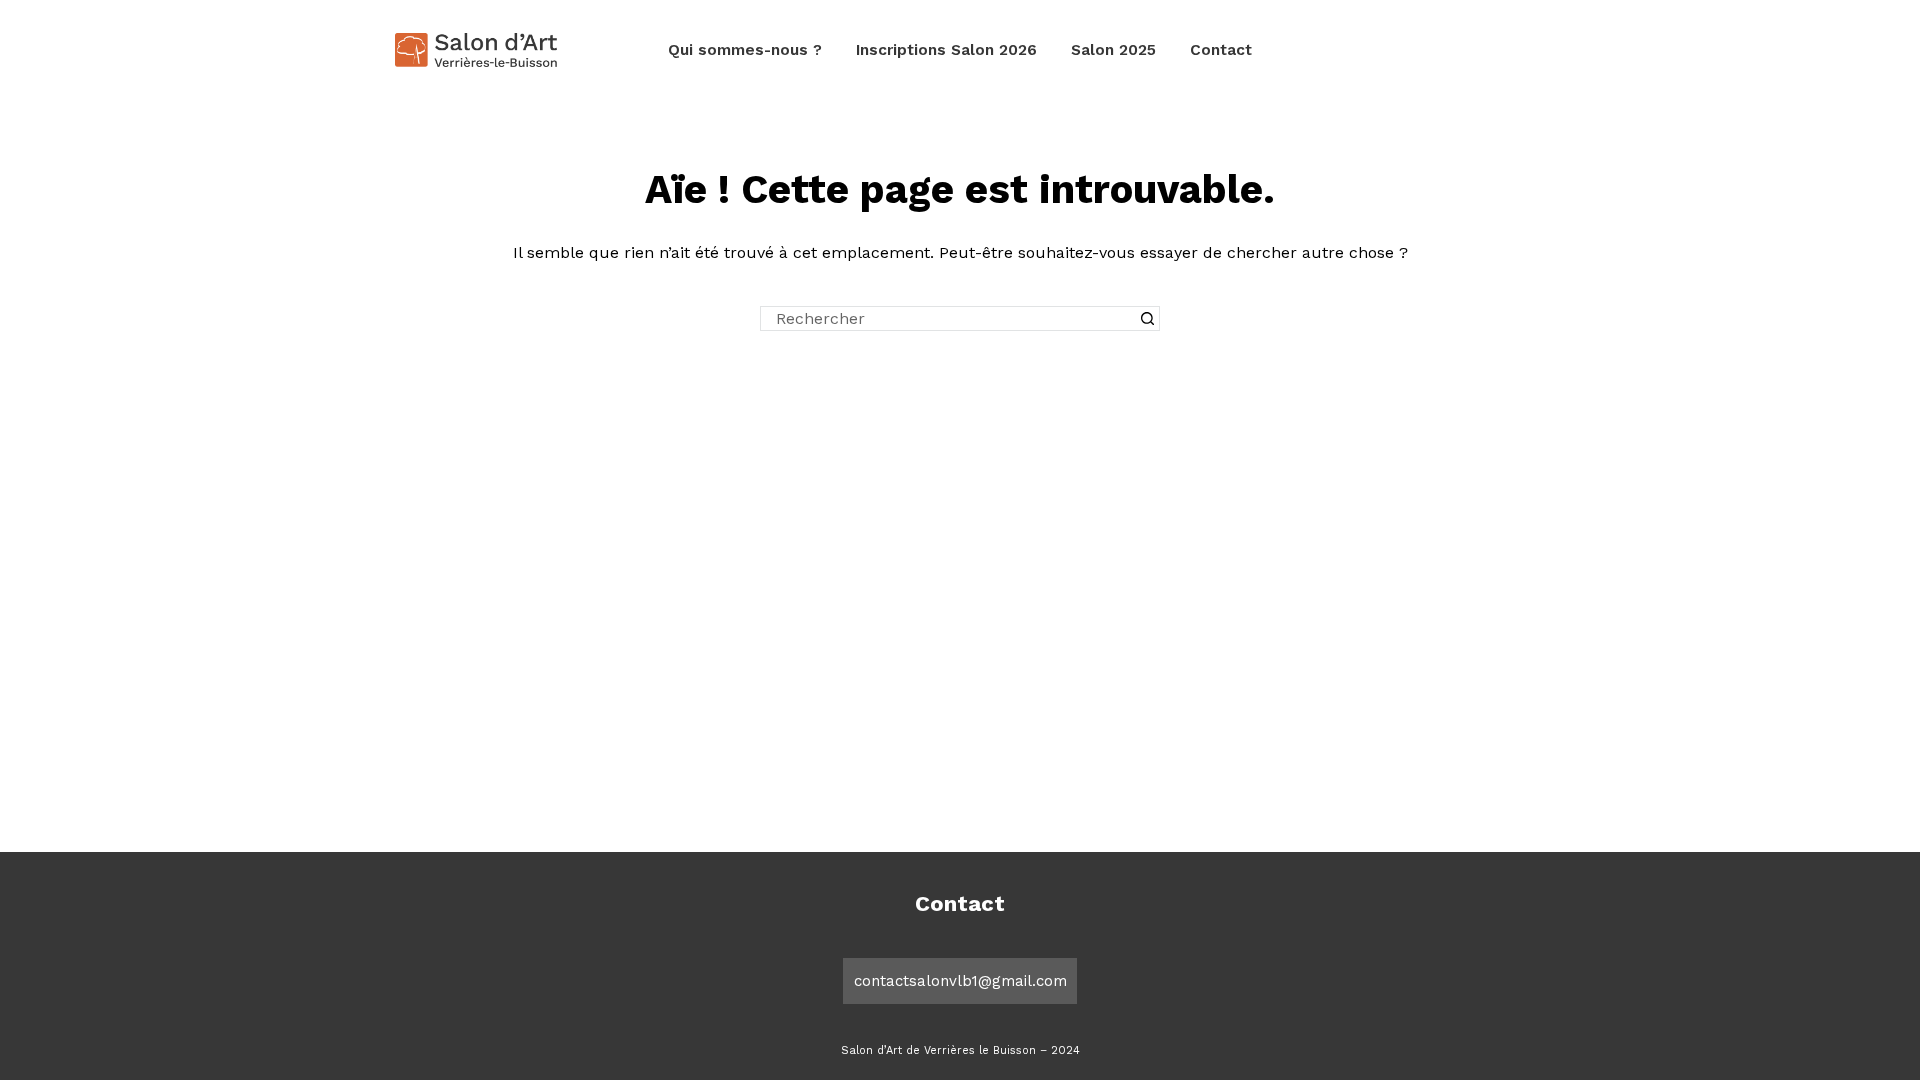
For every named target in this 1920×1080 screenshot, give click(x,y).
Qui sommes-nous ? (745, 50)
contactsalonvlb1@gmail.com (960, 981)
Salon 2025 (1113, 50)
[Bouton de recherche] (1147, 318)
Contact (1221, 50)
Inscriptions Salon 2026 (946, 50)
